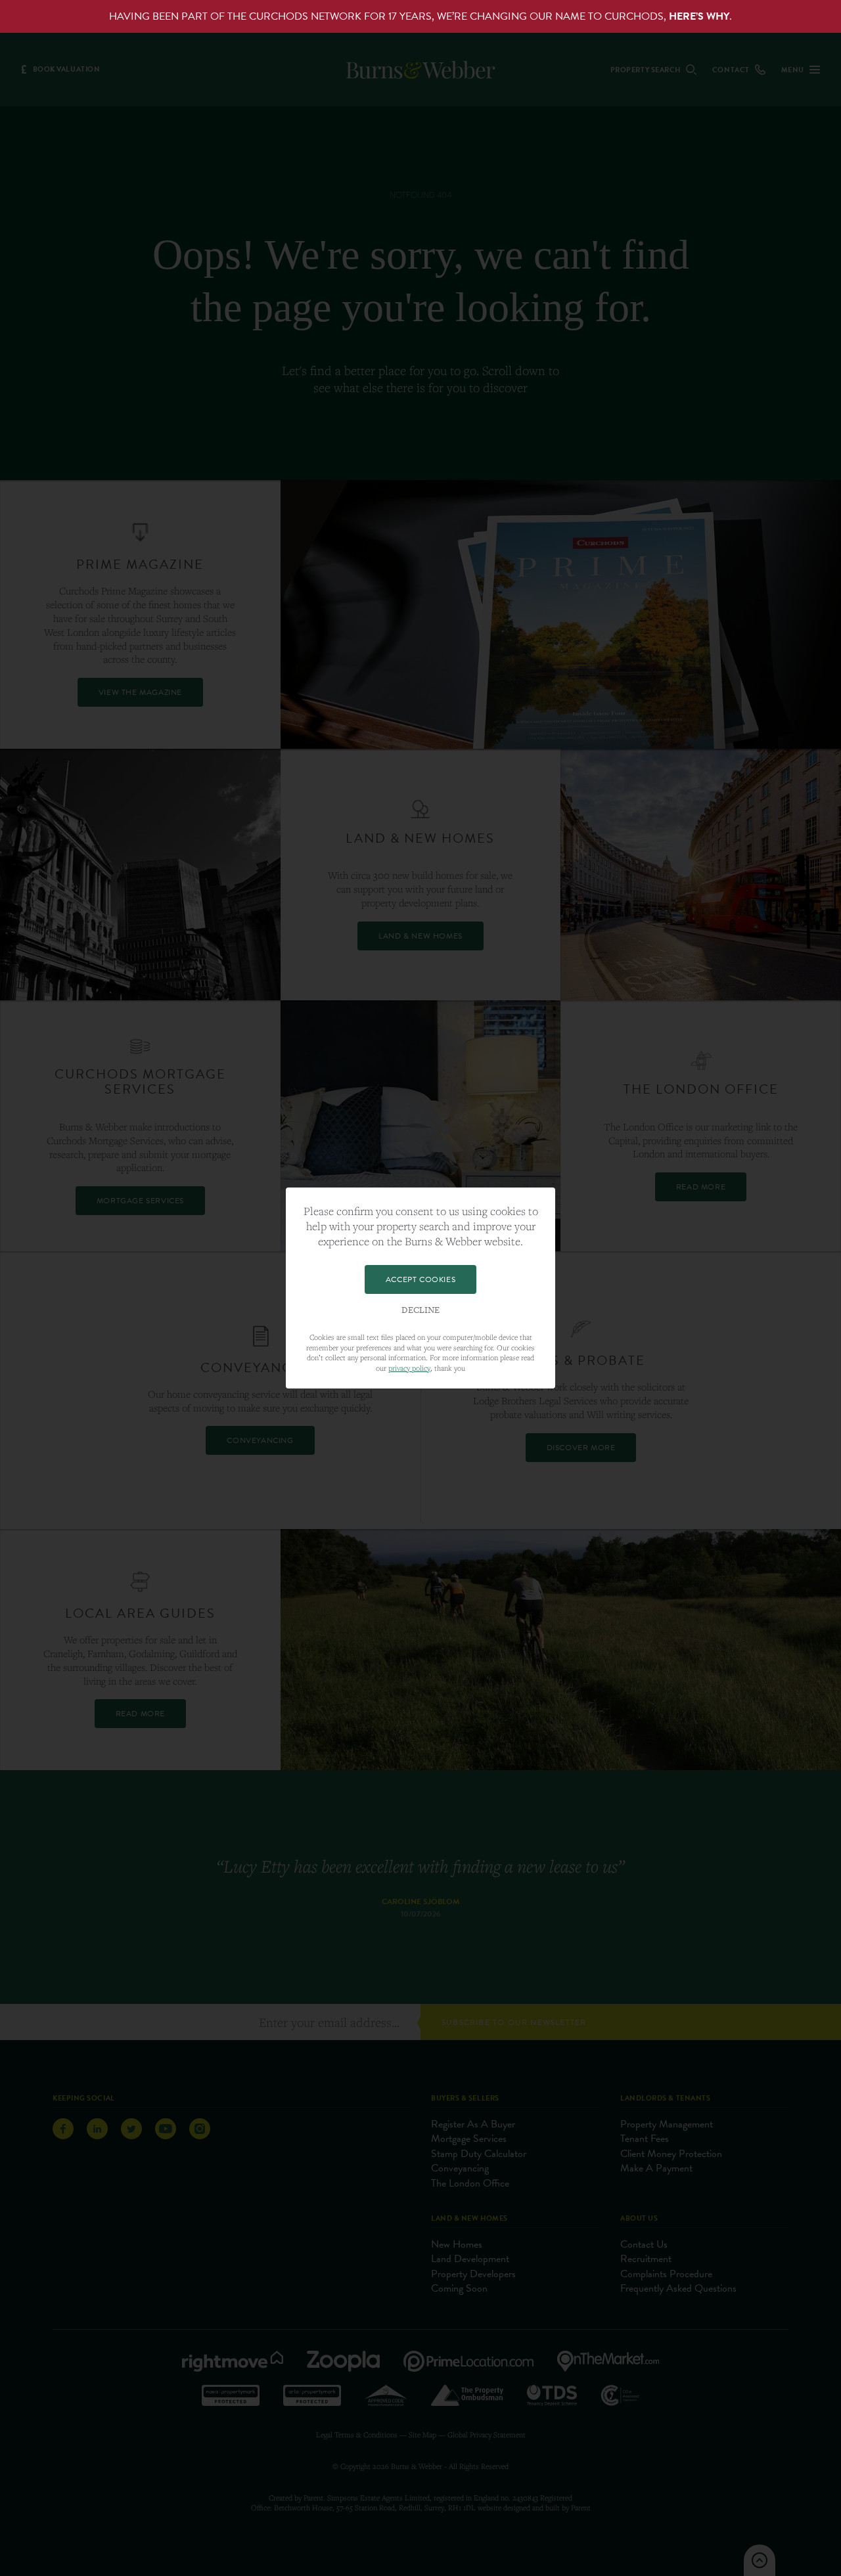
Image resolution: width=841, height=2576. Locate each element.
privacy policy (409, 1368)
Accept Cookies (420, 1279)
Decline (420, 1310)
